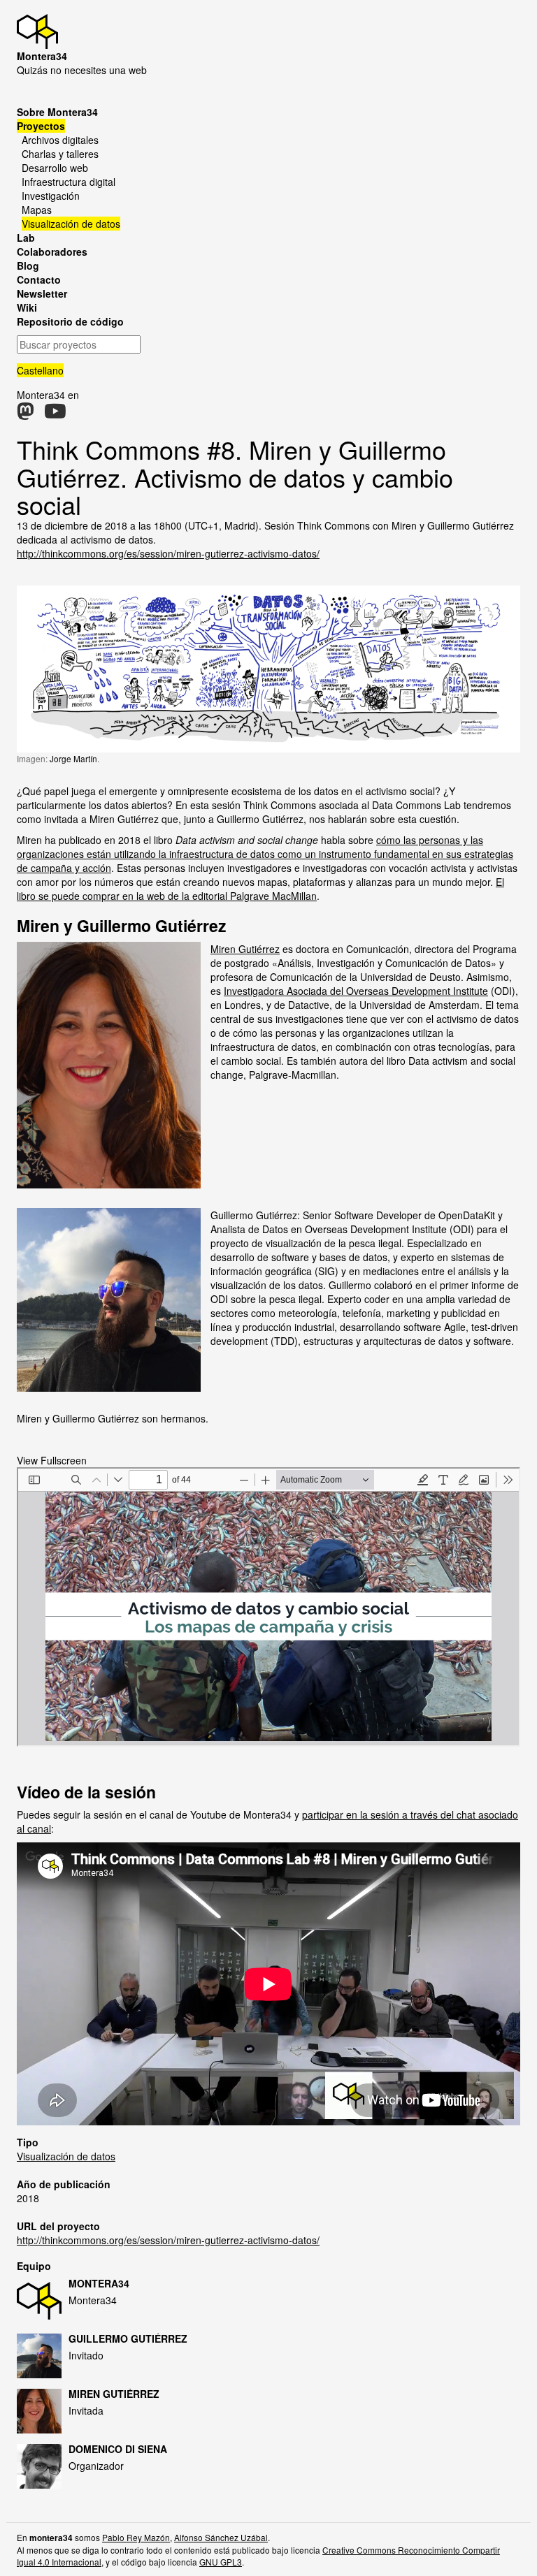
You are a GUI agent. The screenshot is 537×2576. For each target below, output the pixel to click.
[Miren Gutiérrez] (43, 2411)
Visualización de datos (71, 224)
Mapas (37, 210)
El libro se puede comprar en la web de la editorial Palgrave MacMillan (260, 889)
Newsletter (42, 293)
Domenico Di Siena (118, 2449)
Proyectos (41, 126)
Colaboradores (52, 252)
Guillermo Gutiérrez (128, 2338)
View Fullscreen (52, 1460)
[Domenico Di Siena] (43, 2466)
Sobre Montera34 (57, 112)
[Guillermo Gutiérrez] (43, 2356)
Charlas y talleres (60, 154)
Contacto (39, 279)
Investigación (51, 196)
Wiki (27, 307)
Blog (28, 265)
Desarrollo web (55, 168)
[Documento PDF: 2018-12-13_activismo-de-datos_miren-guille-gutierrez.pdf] (268, 1607)
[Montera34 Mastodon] (26, 414)
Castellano (40, 370)
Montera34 (99, 2283)
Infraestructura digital (69, 182)
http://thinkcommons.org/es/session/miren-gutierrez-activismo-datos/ (168, 553)
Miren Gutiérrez (245, 949)
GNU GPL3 (221, 2562)
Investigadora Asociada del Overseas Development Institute (356, 991)
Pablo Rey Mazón (136, 2537)
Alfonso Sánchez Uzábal (221, 2537)
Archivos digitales (60, 140)
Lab (26, 238)
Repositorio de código (70, 321)
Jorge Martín (73, 758)
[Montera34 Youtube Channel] (55, 414)
